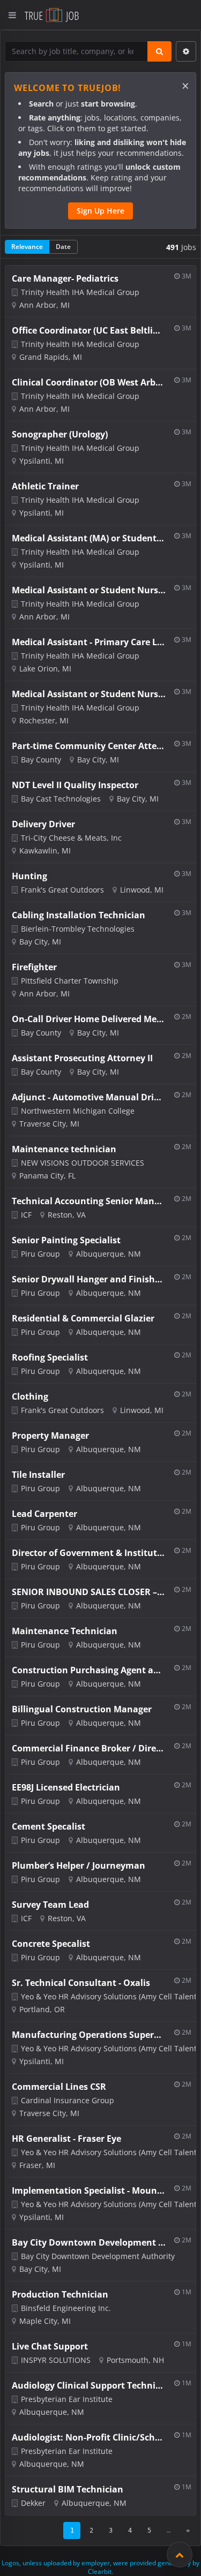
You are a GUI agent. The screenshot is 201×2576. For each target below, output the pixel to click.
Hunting (29, 876)
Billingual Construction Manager (82, 1709)
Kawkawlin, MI (45, 851)
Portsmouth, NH (135, 2360)
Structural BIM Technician (68, 2489)
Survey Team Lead (50, 1905)
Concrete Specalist (51, 1944)
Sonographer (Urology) (60, 434)
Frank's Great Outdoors (62, 890)
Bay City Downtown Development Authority (98, 2256)
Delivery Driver (43, 824)
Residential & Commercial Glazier (83, 1318)
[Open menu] (12, 15)
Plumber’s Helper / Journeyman (79, 1865)
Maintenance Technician (65, 1631)
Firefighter (34, 967)
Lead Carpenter (44, 1514)
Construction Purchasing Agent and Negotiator (89, 1670)
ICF (26, 1215)
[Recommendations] (180, 2555)
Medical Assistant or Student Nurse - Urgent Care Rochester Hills (89, 694)
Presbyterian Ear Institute (67, 2399)
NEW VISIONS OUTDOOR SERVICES (83, 1163)
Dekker (33, 2503)
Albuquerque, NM (109, 1254)
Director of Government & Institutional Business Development (89, 1553)
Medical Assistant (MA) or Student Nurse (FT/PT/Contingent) (89, 538)
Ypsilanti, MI (42, 461)
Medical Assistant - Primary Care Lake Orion (89, 642)
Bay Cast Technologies (61, 799)
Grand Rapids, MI (51, 357)
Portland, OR (42, 2009)
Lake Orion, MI (45, 668)
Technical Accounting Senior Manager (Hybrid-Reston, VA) (89, 1201)
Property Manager (50, 1436)
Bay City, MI (98, 760)
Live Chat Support (50, 2346)
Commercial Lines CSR (59, 2087)
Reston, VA (67, 1215)
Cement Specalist (49, 1826)
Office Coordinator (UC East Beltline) (89, 330)
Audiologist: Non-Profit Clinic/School (89, 2437)
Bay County (41, 760)
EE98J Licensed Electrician (66, 1787)
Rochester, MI (44, 720)
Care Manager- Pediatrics (65, 278)
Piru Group (40, 1254)
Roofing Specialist (50, 1357)
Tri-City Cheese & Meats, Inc (71, 838)
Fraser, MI (37, 2165)
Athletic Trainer (45, 486)
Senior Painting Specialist (66, 1240)
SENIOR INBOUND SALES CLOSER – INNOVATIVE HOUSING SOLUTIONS (89, 1592)
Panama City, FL (47, 1176)
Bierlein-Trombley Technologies (78, 929)
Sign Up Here (100, 211)
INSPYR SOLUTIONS (56, 2360)
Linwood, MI (142, 890)
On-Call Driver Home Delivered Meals (89, 1019)
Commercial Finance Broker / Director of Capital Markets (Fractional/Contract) (89, 1748)
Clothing (30, 1396)
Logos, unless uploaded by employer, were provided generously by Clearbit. (100, 2567)
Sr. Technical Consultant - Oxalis (81, 1983)
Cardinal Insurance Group (68, 2100)
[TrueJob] (52, 15)
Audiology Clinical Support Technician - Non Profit (89, 2385)
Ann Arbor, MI (44, 305)
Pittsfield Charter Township (70, 981)
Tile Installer (38, 1475)
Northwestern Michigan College (78, 1111)
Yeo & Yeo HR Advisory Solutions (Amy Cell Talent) (110, 1996)
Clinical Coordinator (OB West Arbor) (89, 382)
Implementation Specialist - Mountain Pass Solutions (89, 2190)
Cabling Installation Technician (79, 915)
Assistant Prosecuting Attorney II (82, 1058)
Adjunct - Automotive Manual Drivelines (89, 1097)
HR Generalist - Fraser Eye (66, 2139)
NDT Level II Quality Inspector (75, 785)
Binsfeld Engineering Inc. (66, 2308)
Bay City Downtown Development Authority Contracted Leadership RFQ (89, 2242)
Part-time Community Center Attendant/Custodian (89, 746)
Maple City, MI (45, 2321)
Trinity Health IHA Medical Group (80, 292)
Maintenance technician (64, 1149)
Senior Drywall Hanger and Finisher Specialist (89, 1279)
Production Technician (60, 2294)
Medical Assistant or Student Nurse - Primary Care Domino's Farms (89, 590)
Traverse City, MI (49, 1124)
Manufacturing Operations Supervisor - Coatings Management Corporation (89, 2035)
